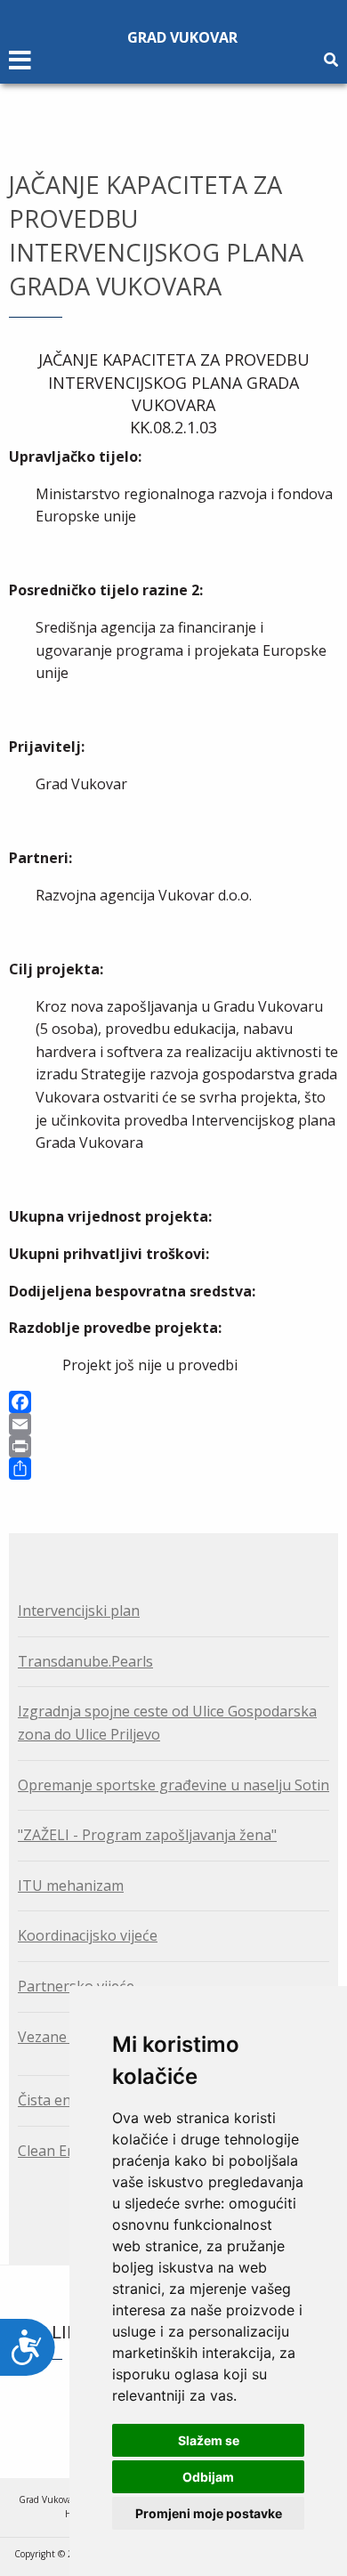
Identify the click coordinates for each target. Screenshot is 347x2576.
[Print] (173, 1446)
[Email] (173, 1424)
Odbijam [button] (208, 2477)
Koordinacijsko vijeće (88, 1935)
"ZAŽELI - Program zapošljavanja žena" (147, 1835)
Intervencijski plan (79, 1611)
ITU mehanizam (71, 1886)
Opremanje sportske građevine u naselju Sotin (173, 1785)
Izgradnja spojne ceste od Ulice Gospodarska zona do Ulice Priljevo (167, 1723)
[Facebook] (173, 1402)
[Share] (173, 1469)
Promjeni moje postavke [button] (209, 2513)
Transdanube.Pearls (85, 1661)
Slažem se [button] (209, 2440)
